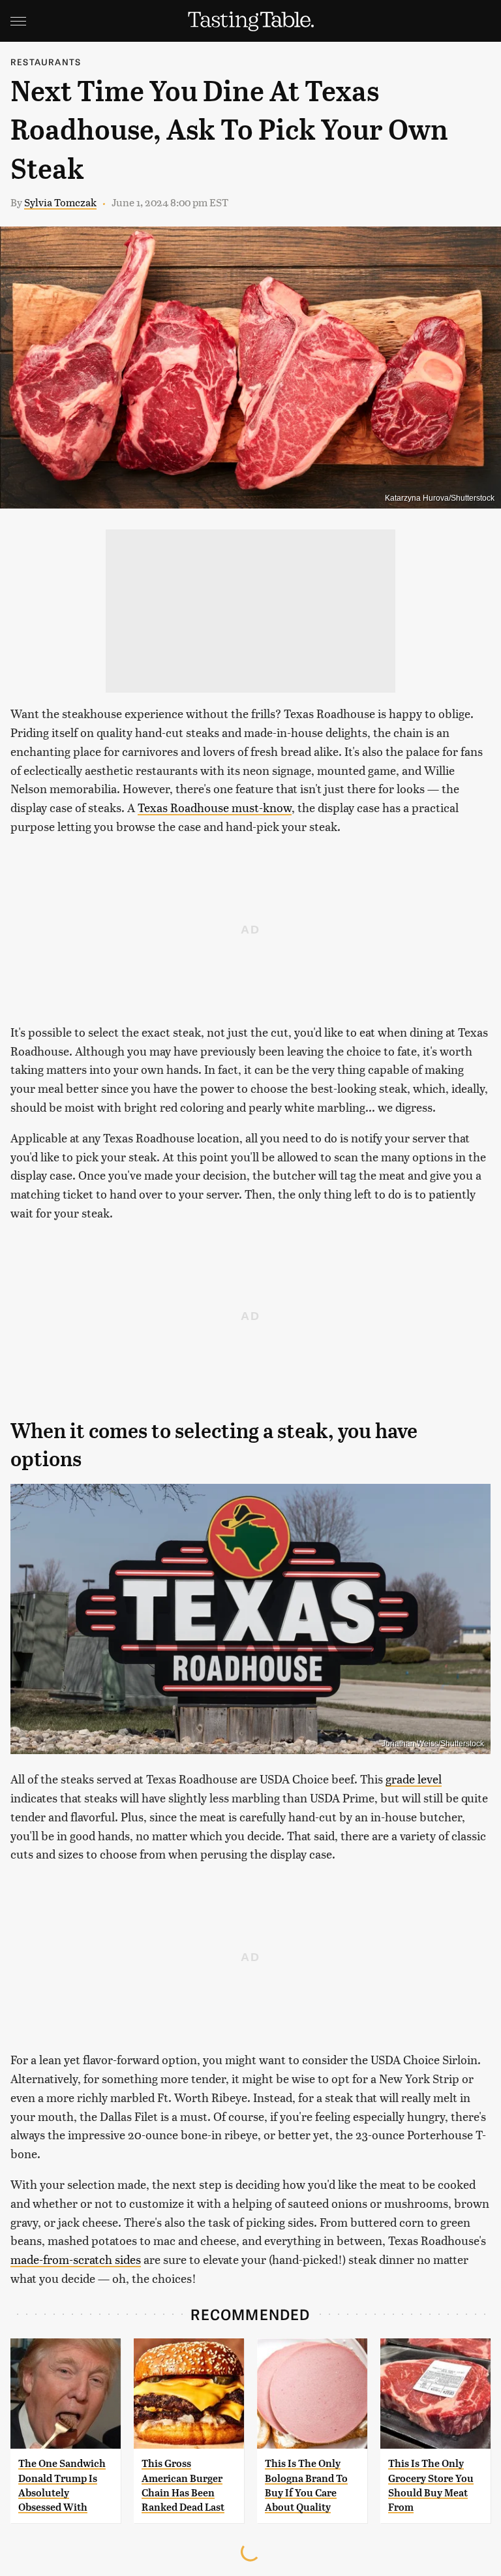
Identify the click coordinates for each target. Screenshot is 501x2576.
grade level (414, 1779)
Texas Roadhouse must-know (215, 807)
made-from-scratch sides (76, 2259)
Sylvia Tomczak (60, 202)
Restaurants (46, 62)
